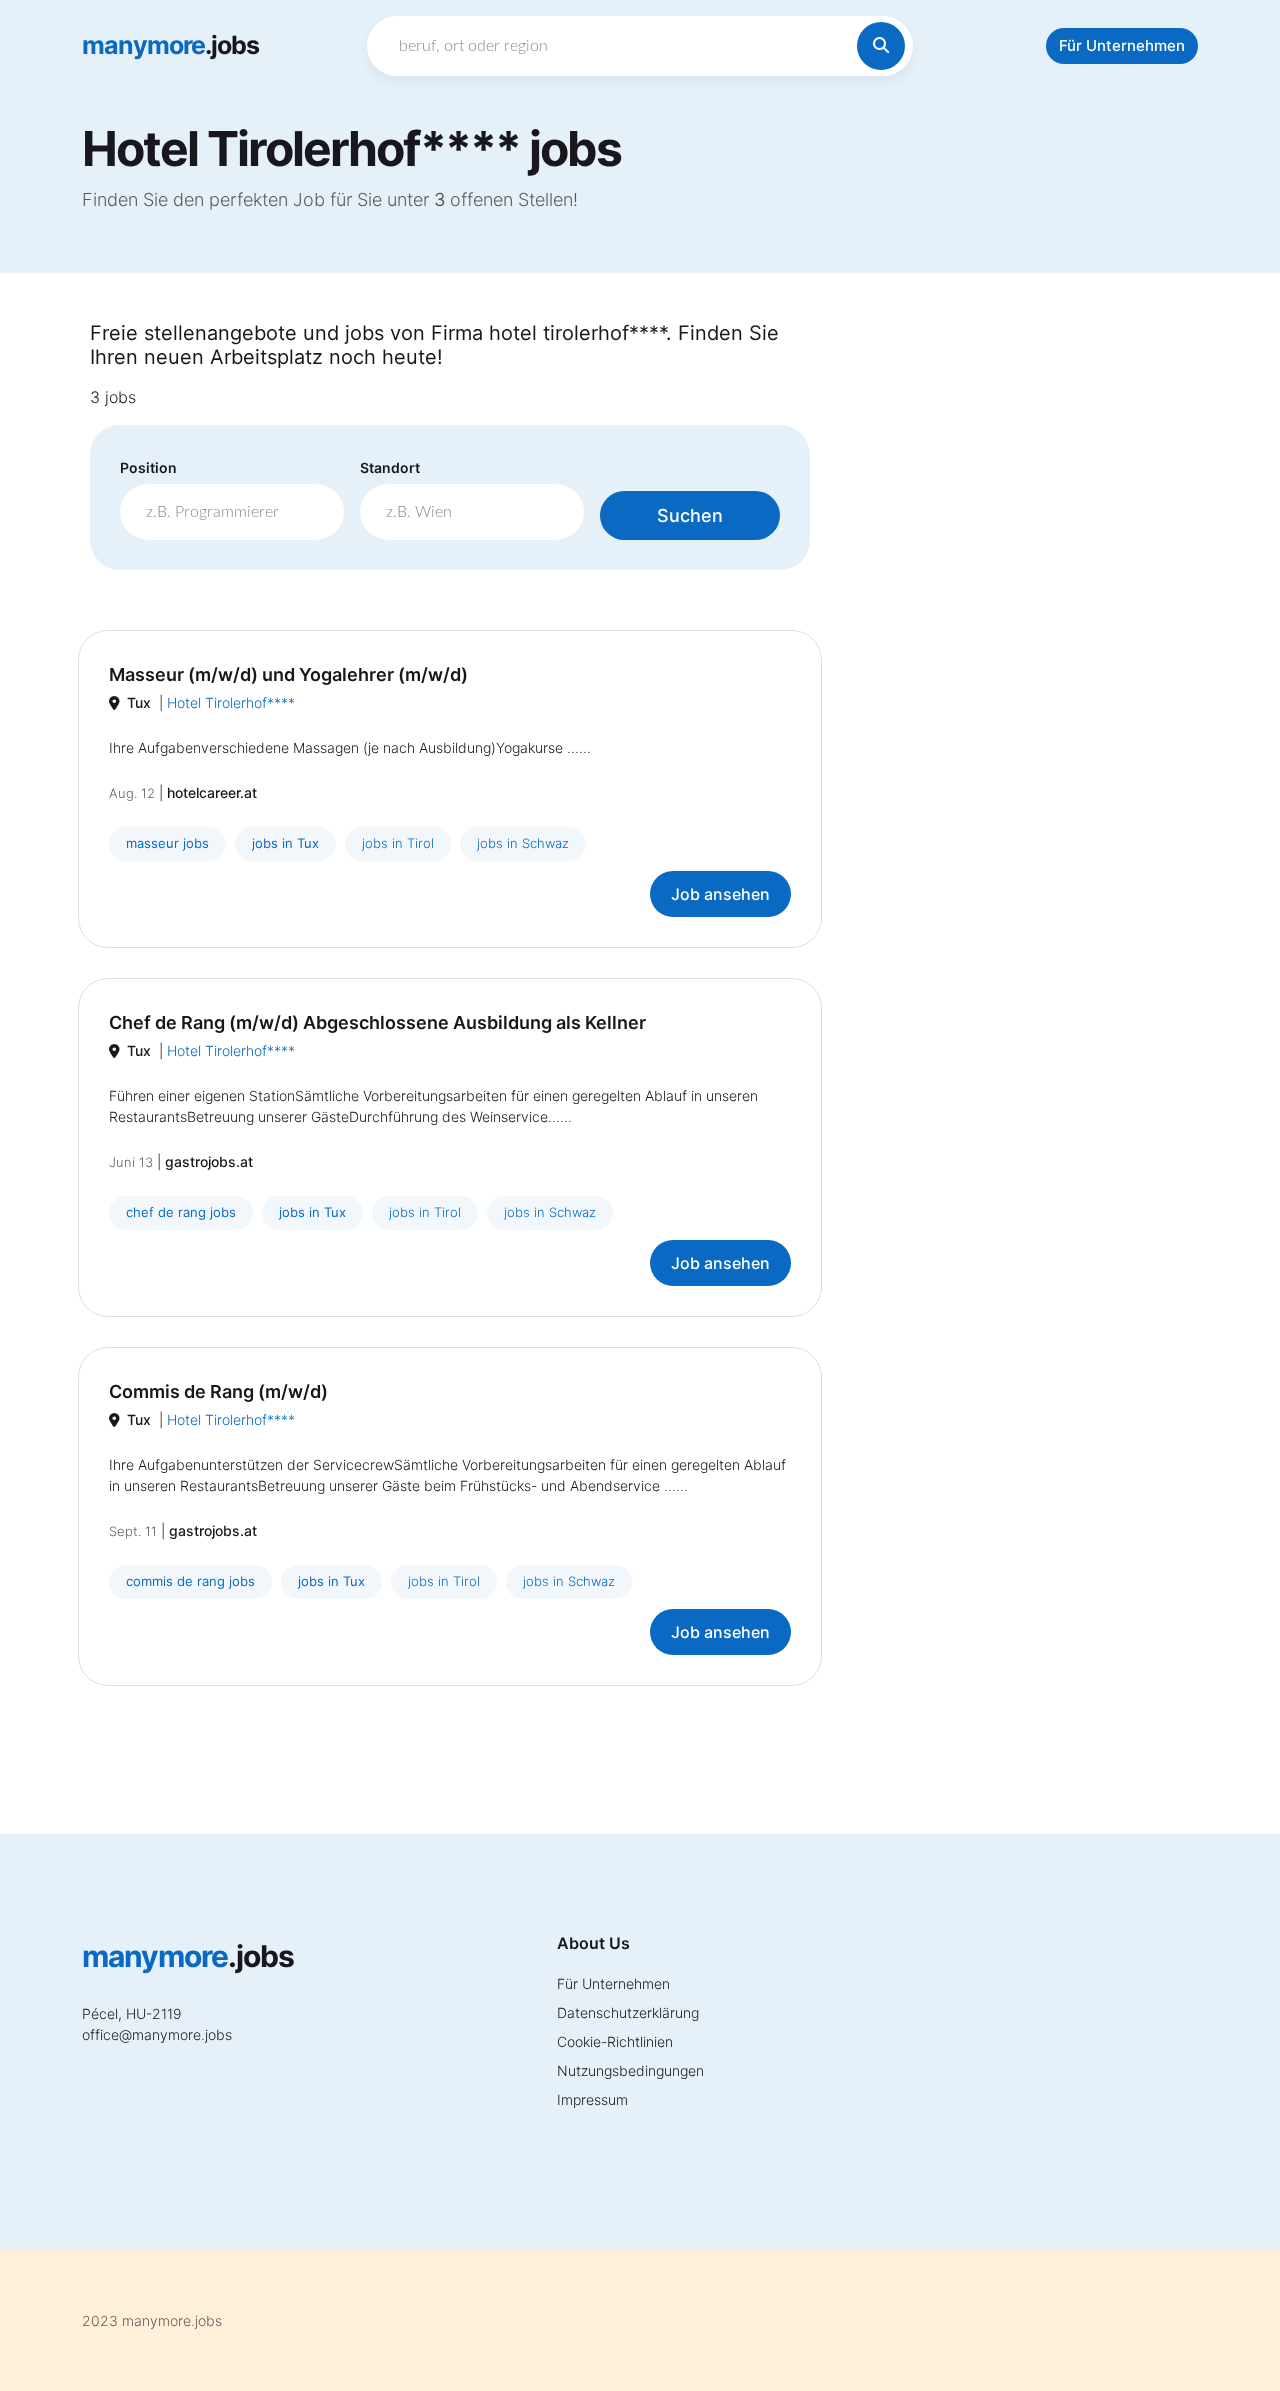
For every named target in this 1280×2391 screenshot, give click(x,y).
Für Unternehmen (1122, 45)
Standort (390, 467)
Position (148, 467)
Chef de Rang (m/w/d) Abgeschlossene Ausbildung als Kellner (377, 1022)
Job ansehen (720, 894)
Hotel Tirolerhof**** (231, 702)
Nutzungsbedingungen (630, 2070)
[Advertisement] (1020, 621)
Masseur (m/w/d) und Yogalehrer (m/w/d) (288, 674)
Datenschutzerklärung (628, 2012)
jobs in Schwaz (523, 843)
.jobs (170, 45)
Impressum (592, 2099)
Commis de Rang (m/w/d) (218, 1391)
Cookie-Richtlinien (615, 2041)
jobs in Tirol (398, 843)
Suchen (690, 515)
